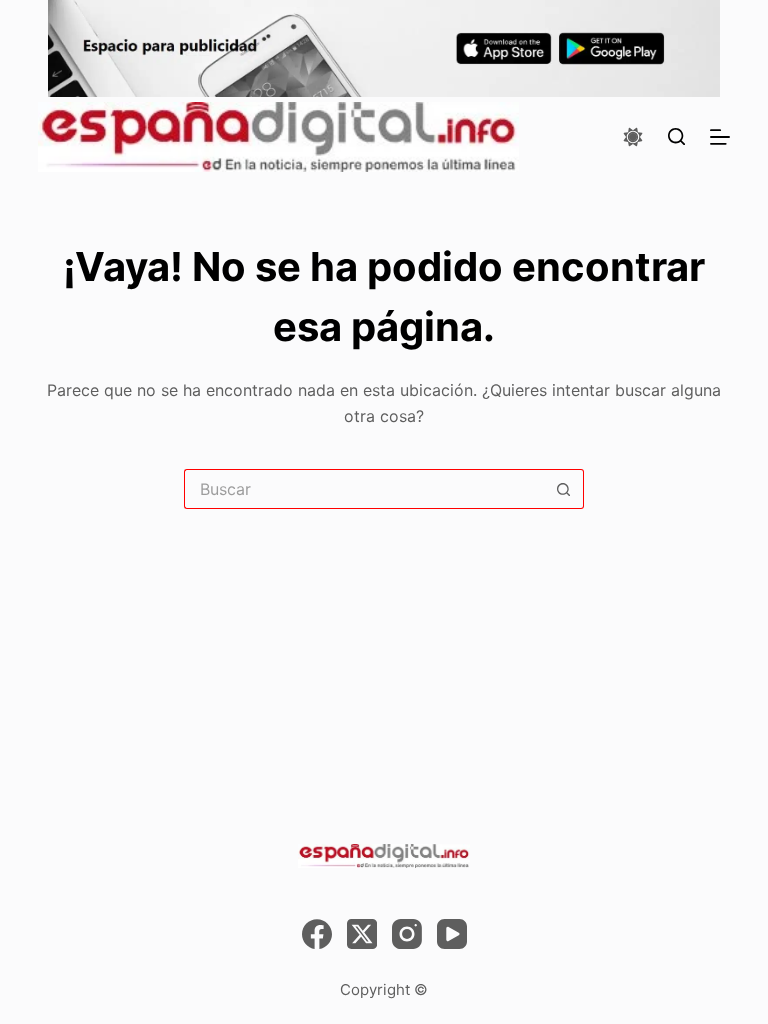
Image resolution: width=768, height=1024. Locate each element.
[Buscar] (676, 136)
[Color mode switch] (633, 137)
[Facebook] (317, 934)
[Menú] (720, 137)
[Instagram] (407, 934)
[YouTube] (452, 934)
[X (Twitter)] (362, 934)
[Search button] (564, 489)
